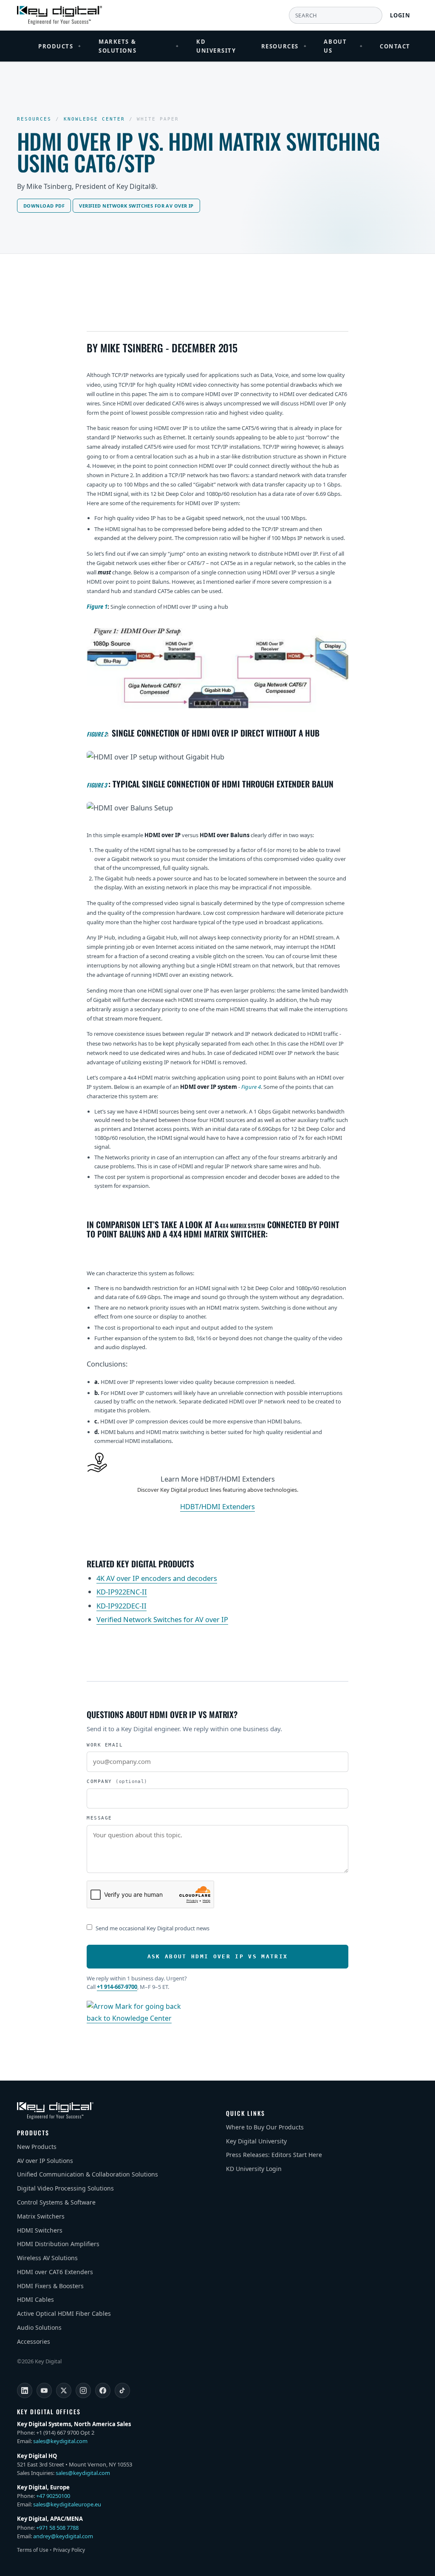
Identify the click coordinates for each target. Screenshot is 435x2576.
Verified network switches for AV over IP (136, 206)
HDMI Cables (35, 2299)
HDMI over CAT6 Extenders (55, 2272)
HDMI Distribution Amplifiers (58, 2244)
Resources (284, 46)
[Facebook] (103, 2390)
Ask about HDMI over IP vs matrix (218, 1956)
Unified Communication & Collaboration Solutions (88, 2174)
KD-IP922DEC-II (121, 1606)
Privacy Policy (69, 2550)
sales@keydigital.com (60, 2441)
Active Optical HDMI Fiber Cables (64, 2313)
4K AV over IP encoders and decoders (157, 1578)
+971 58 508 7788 (57, 2528)
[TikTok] (122, 2390)
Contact (395, 46)
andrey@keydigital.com (63, 2536)
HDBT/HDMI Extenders (217, 1506)
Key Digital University (256, 2141)
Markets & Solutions (139, 46)
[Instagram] (83, 2390)
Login (400, 15)
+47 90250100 (53, 2496)
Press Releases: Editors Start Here (274, 2155)
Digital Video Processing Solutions (65, 2188)
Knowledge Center (94, 119)
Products (60, 46)
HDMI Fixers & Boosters (50, 2286)
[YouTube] (44, 2390)
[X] (64, 2390)
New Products (37, 2147)
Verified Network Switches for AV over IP (162, 1619)
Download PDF (44, 206)
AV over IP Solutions (45, 2161)
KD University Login (254, 2169)
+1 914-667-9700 (117, 1987)
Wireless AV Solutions (47, 2258)
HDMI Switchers (40, 2230)
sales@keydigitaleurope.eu (67, 2504)
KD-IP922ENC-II (122, 1592)
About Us (343, 46)
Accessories (34, 2341)
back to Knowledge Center (129, 2018)
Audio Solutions (39, 2327)
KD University (216, 46)
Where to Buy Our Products (265, 2127)
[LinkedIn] (25, 2390)
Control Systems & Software (56, 2202)
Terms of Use (33, 2550)
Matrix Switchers (41, 2216)
